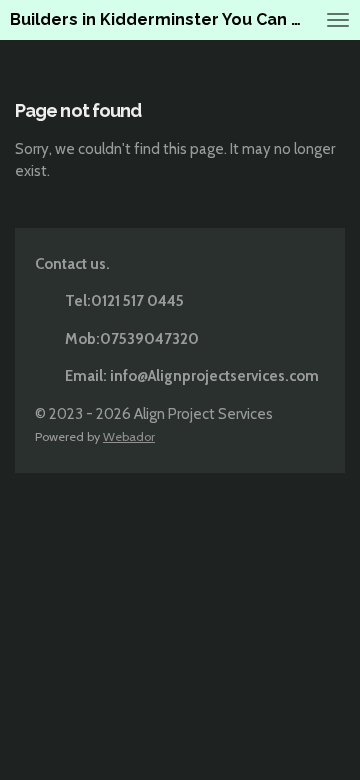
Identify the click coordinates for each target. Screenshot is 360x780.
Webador (129, 436)
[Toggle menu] (338, 20)
